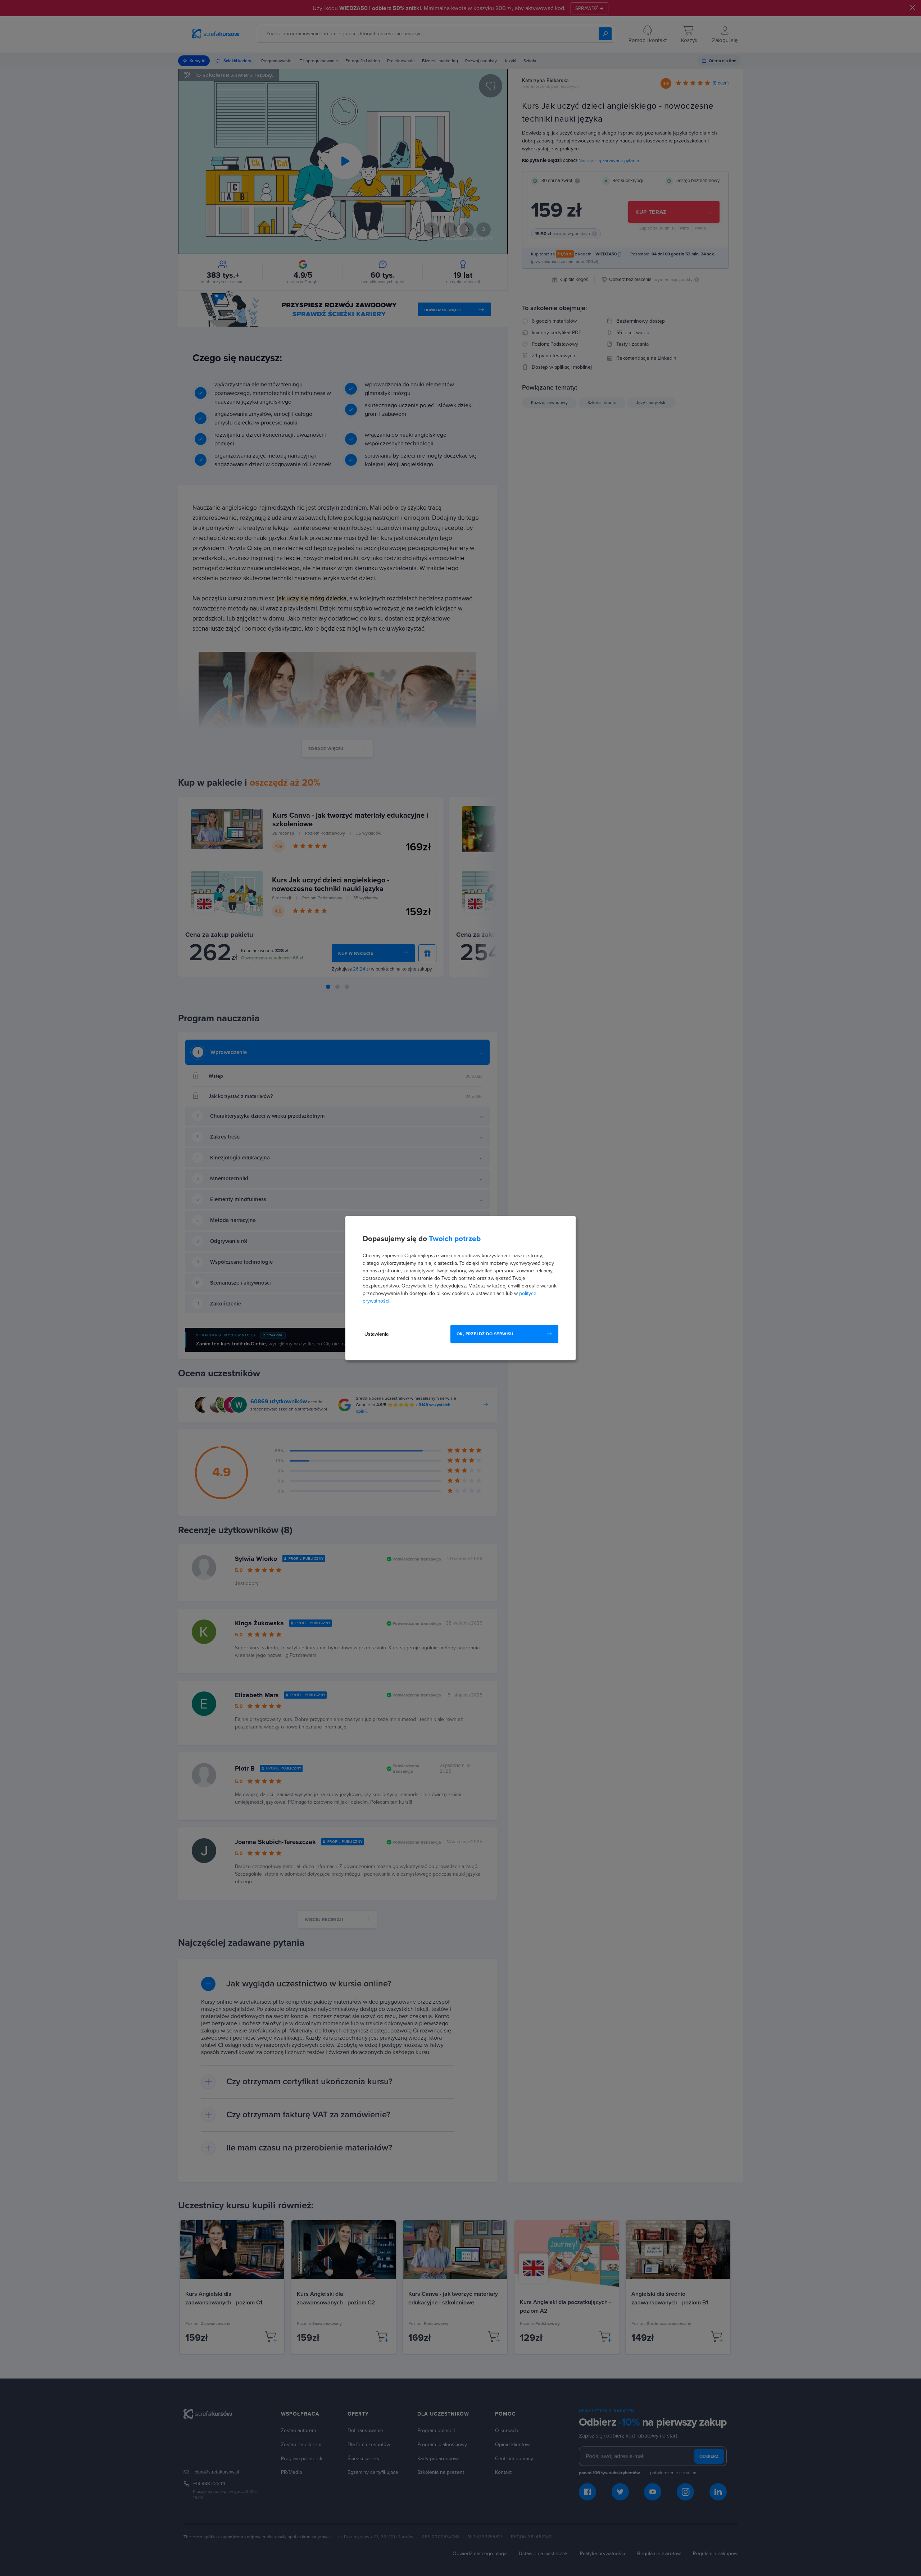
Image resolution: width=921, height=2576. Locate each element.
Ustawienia (376, 1334)
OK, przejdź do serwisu (485, 1334)
